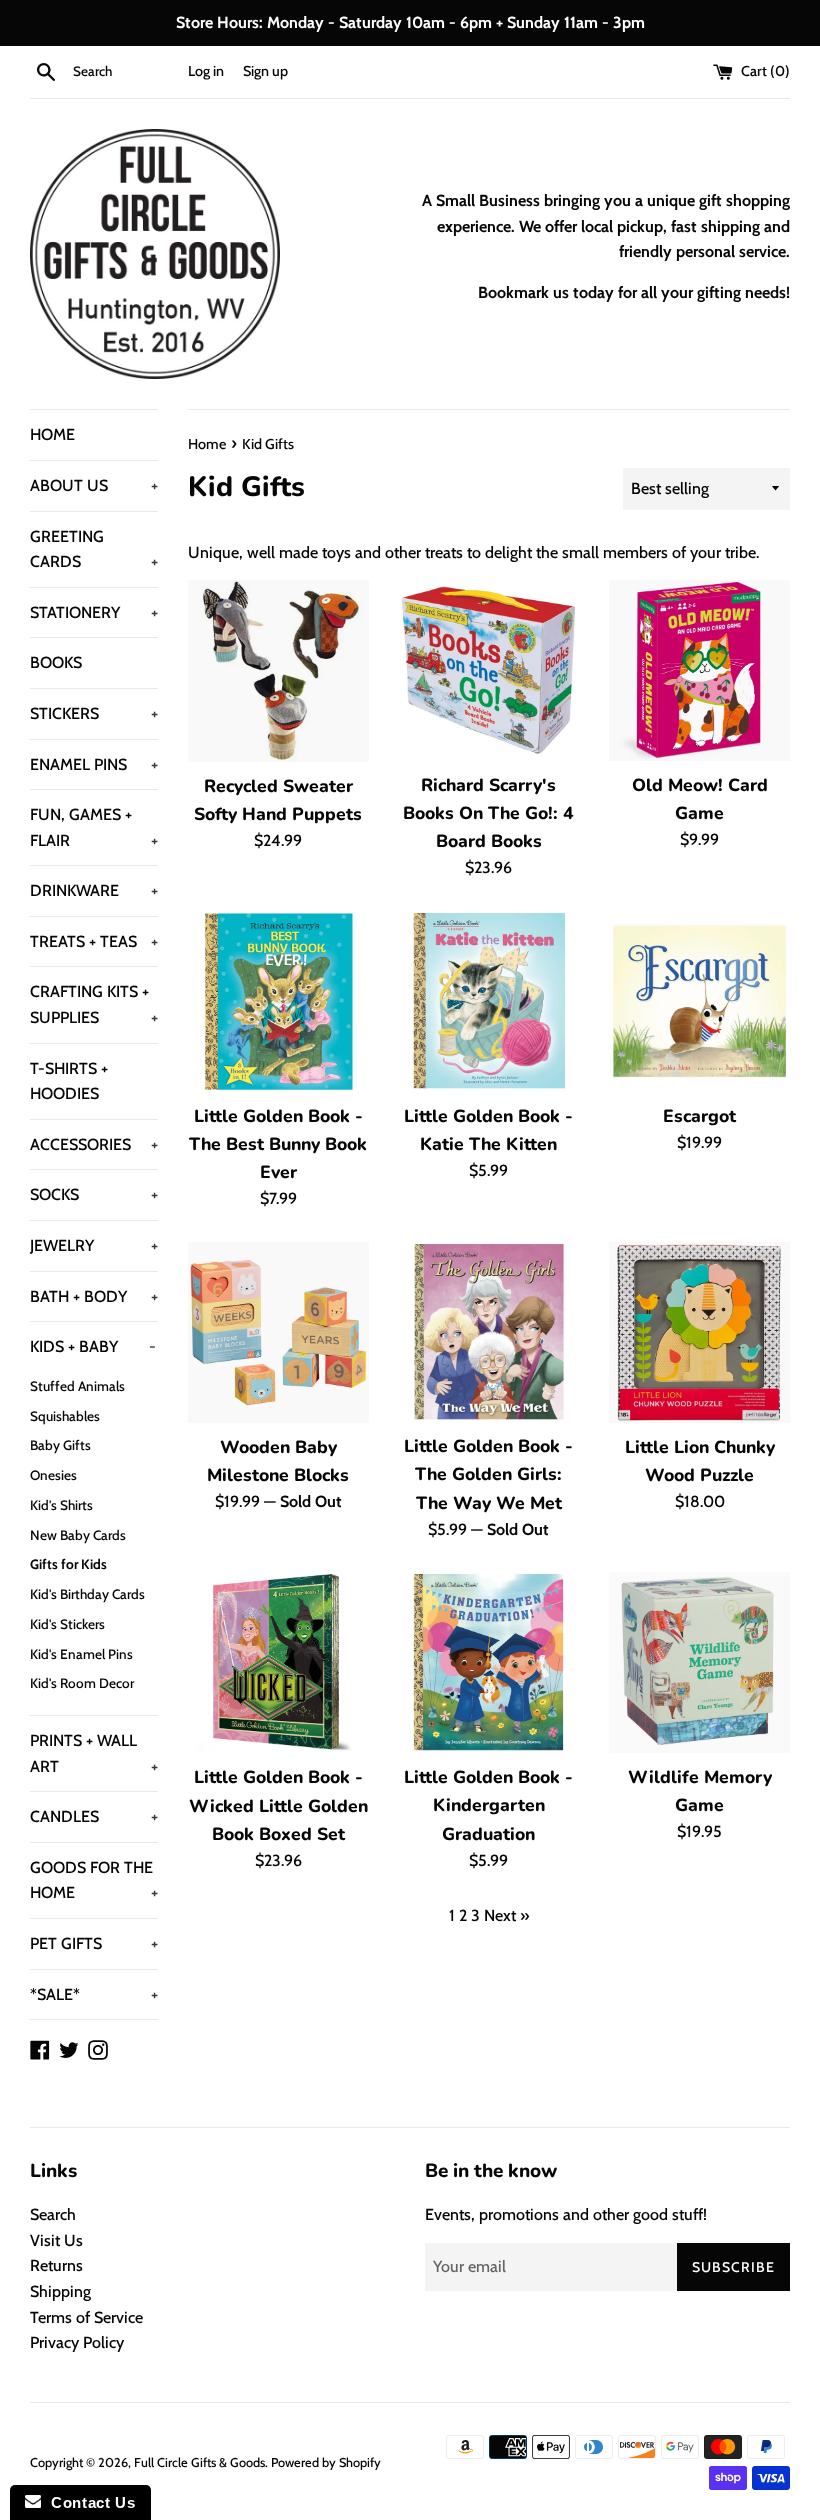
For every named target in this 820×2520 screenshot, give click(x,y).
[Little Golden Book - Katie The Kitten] (489, 1001)
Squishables (65, 1416)
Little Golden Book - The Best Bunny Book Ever (278, 1144)
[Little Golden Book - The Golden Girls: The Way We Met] (489, 1332)
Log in (206, 71)
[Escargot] (699, 1001)
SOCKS (94, 1194)
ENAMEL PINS (94, 764)
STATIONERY (94, 612)
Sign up (265, 71)
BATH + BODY (94, 1296)
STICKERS (94, 713)
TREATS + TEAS (94, 941)
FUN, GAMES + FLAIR (94, 827)
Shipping (60, 2291)
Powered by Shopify (326, 2462)
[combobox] (126, 72)
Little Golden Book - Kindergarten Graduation (488, 1805)
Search (53, 2214)
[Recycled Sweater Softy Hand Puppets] (278, 671)
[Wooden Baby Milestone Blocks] (278, 1332)
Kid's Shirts (61, 1505)
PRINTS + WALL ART (94, 1753)
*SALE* (94, 1994)
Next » (506, 1915)
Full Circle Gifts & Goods (199, 2462)
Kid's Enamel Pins (81, 1654)
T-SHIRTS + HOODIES (69, 1081)
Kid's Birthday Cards (87, 1594)
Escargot (699, 1116)
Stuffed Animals (77, 1386)
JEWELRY (94, 1245)
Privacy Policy (77, 2342)
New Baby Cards (78, 1535)
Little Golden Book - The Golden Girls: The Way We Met (488, 1474)
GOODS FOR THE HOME (94, 1880)
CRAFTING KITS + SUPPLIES (94, 1004)
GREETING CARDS (94, 549)
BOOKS (56, 662)
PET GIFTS (94, 1943)
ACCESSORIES (94, 1144)
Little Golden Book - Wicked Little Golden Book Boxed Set (278, 1805)
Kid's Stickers (67, 1624)
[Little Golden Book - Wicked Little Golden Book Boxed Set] (278, 1662)
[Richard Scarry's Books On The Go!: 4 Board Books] (489, 670)
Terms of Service (86, 2317)
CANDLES (94, 1816)
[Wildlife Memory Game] (699, 1662)
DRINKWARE (94, 890)
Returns (56, 2265)
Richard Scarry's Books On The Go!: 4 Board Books (488, 813)
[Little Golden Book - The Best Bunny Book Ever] (278, 1001)
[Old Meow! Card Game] (699, 670)
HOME (52, 434)
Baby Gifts (60, 1445)
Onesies (53, 1475)
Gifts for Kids (68, 1564)
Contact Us (88, 2502)
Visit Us (56, 2240)
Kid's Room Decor (82, 1683)
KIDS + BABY (93, 1346)
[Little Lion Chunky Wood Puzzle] (699, 1332)
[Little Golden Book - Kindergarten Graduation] (489, 1662)
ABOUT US (94, 485)
